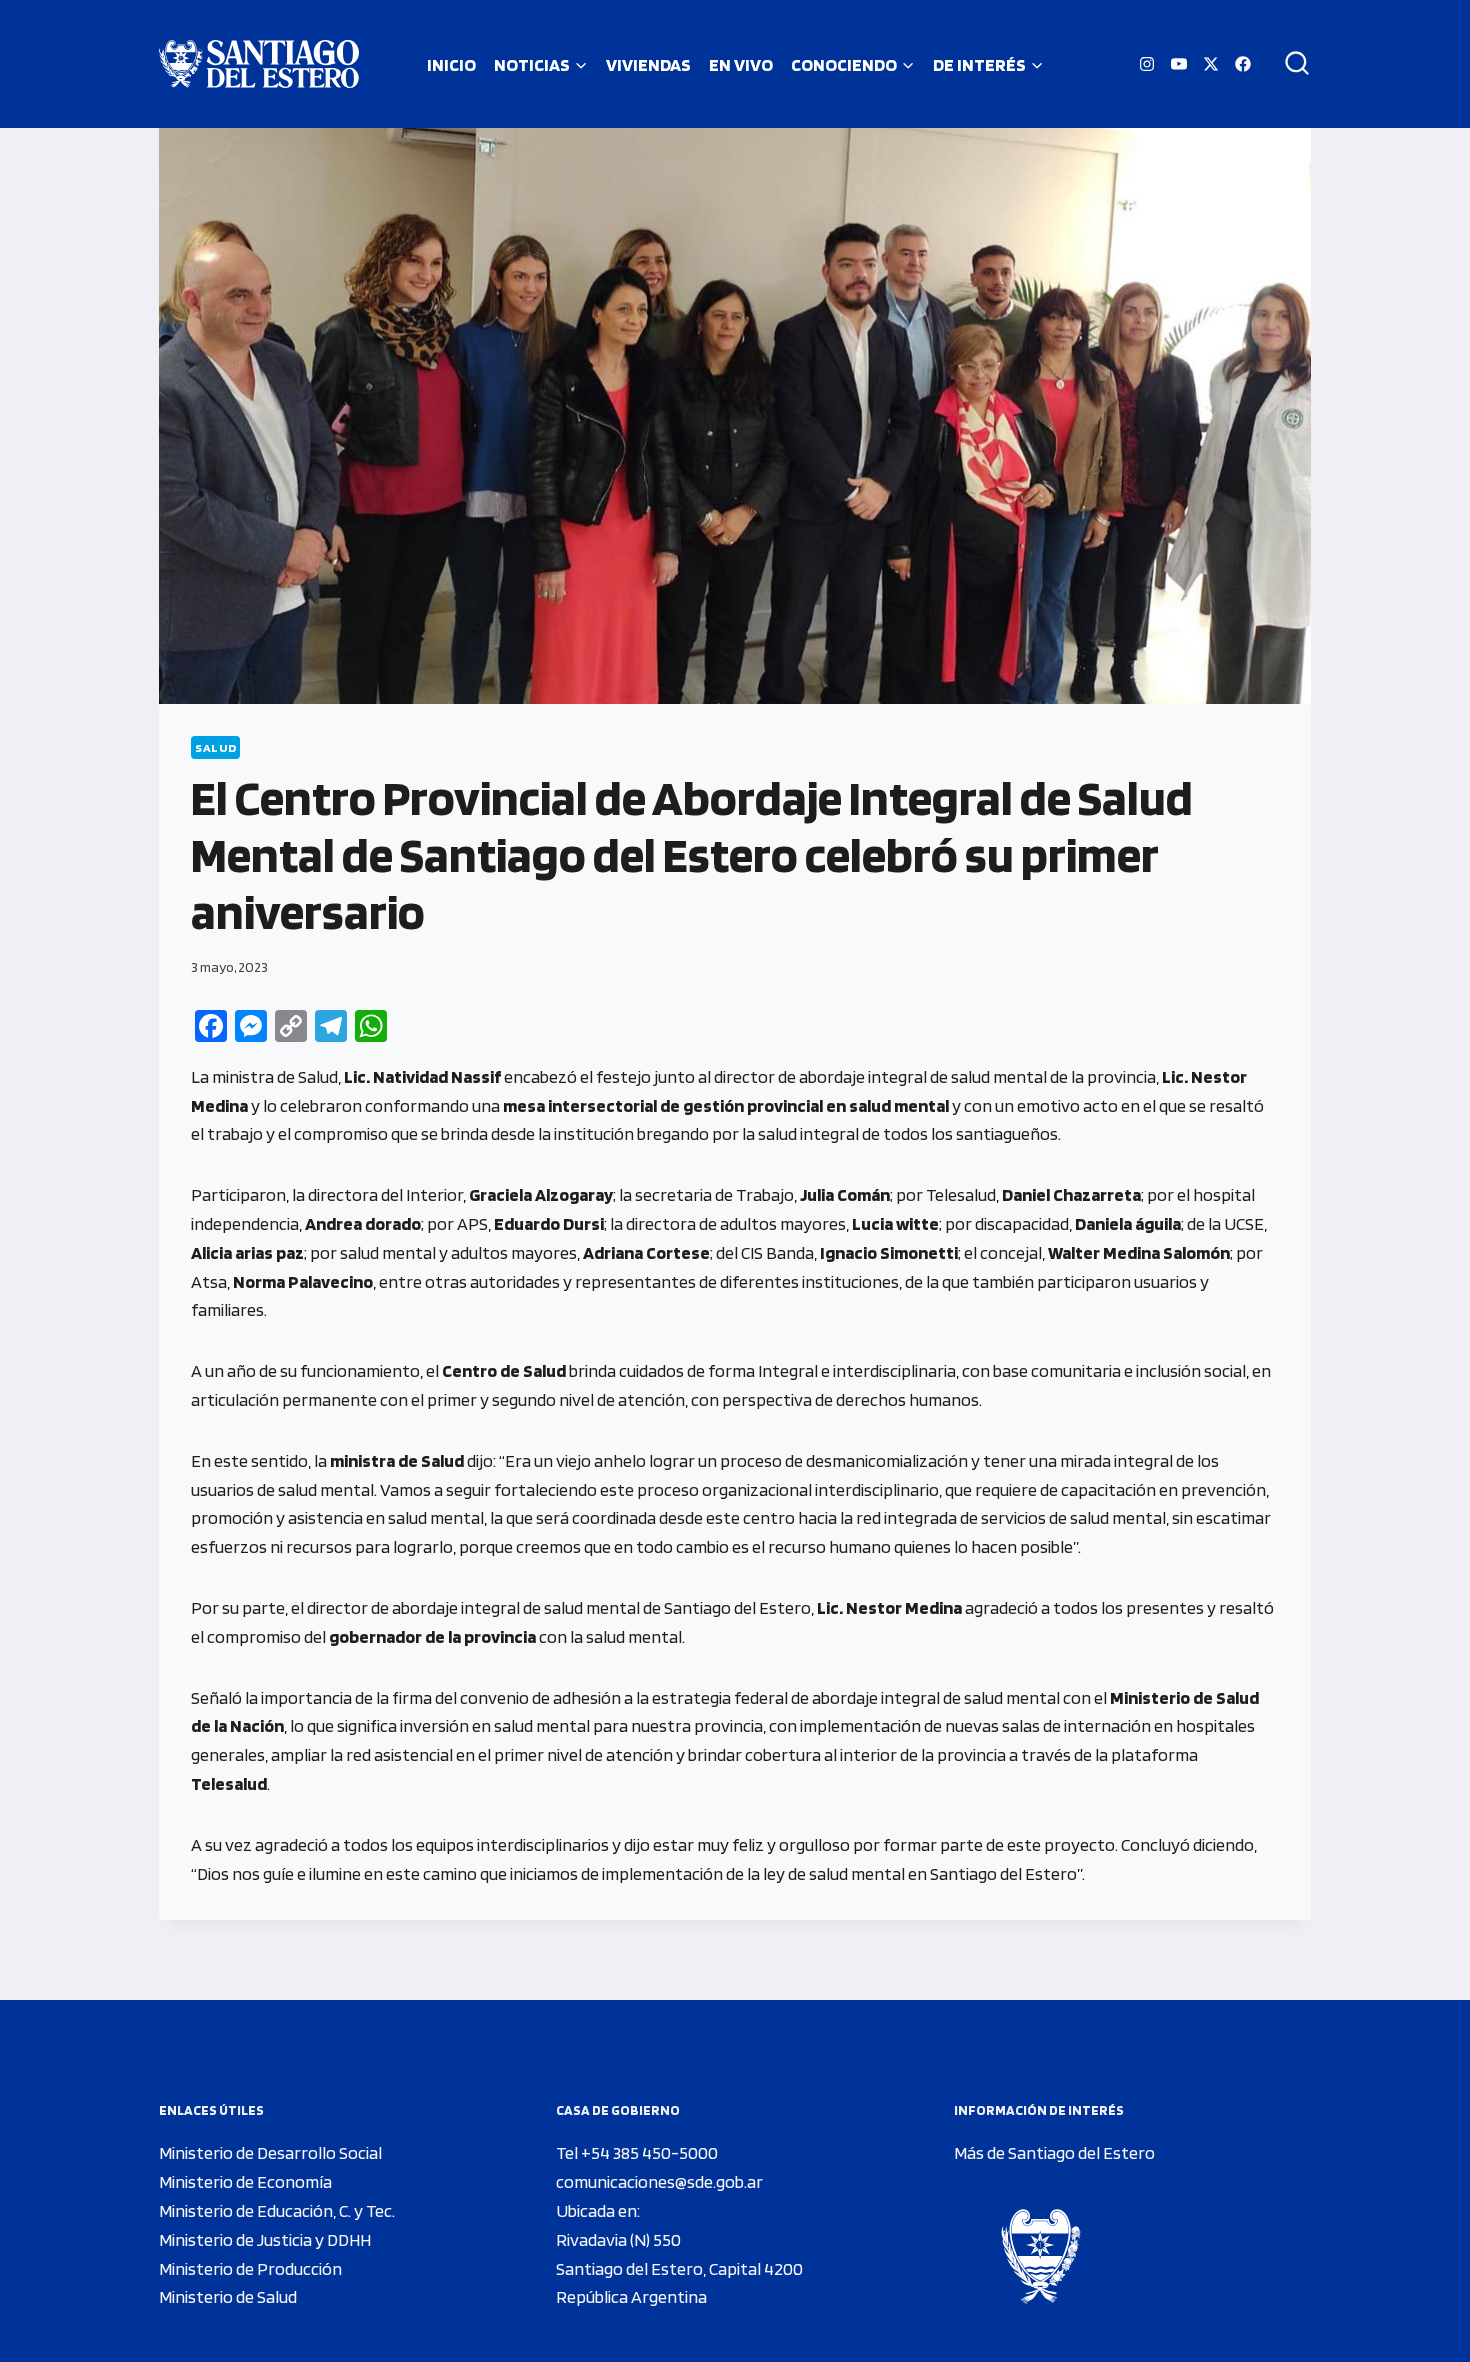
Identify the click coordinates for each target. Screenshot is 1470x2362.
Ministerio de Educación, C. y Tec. (277, 2210)
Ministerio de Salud (228, 2296)
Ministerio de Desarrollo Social (270, 2152)
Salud (215, 747)
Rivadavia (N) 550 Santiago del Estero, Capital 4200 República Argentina (679, 2268)
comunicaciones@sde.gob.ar (659, 2181)
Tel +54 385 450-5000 (637, 2152)
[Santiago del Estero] (259, 64)
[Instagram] (1147, 64)
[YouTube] (1179, 64)
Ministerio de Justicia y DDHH (265, 2239)
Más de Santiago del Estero (1054, 2152)
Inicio (451, 64)
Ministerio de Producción (250, 2268)
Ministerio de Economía (245, 2181)
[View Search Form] (1290, 64)
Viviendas (648, 64)
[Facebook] (1243, 64)
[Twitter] (1211, 64)
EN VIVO (741, 64)
